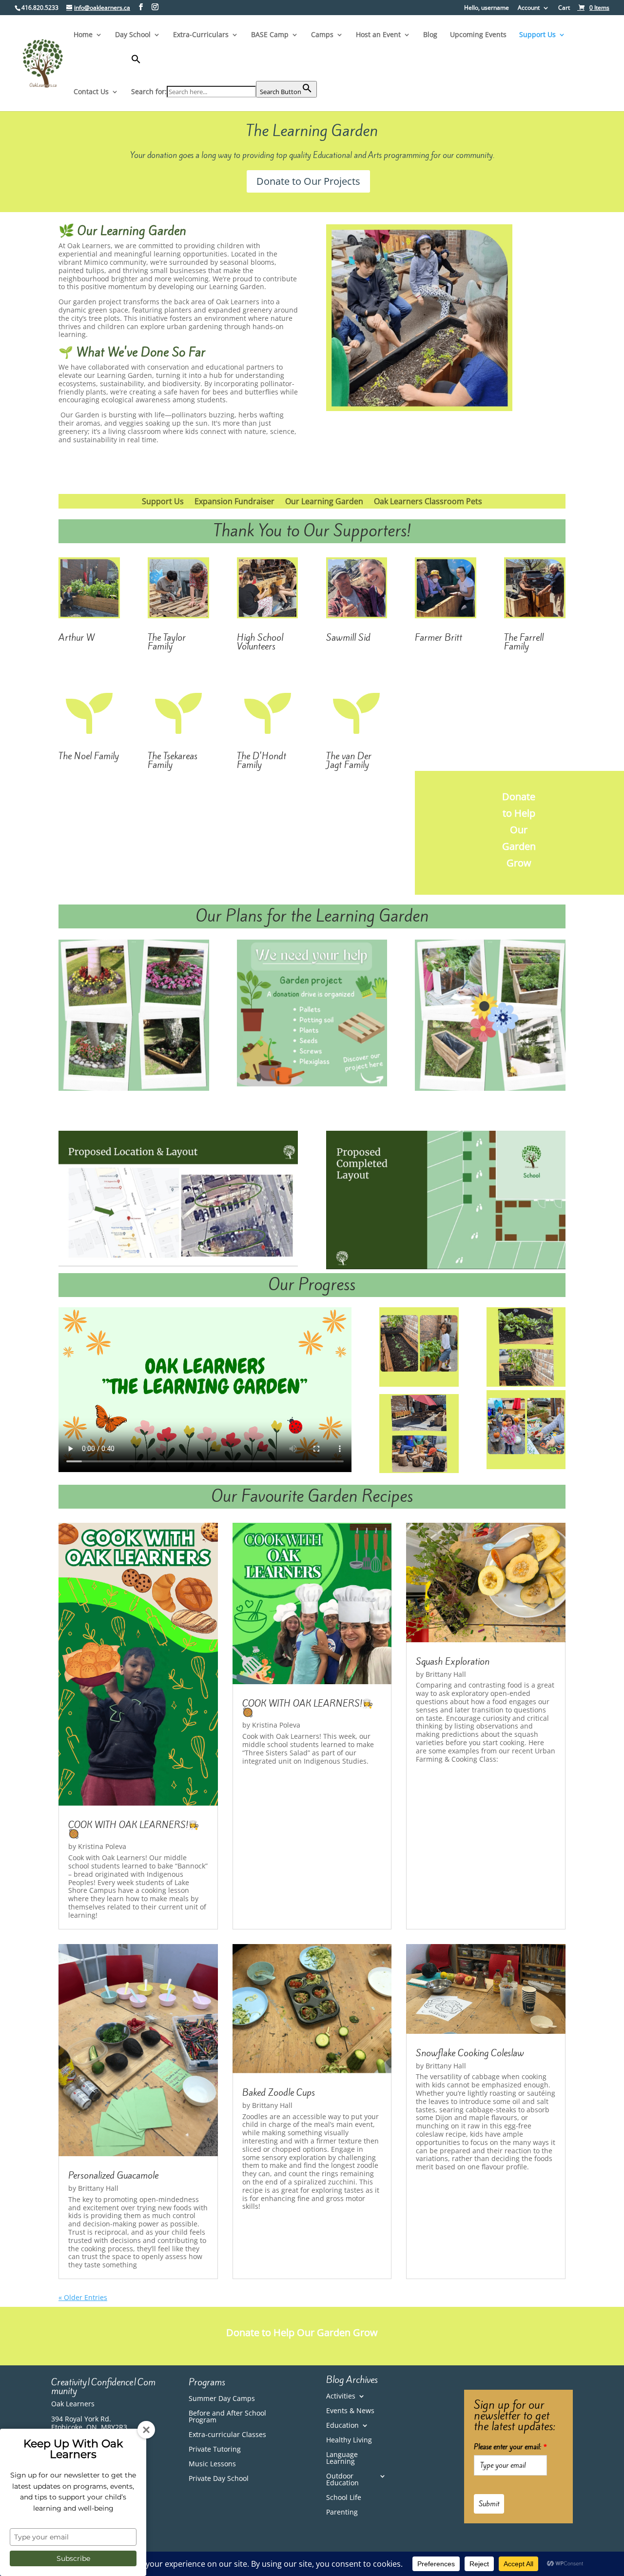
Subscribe (73, 2558)
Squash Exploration (453, 1661)
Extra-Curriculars (201, 35)
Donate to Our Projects (308, 181)
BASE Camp (270, 35)
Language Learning (342, 2458)
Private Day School (219, 2479)
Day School (133, 35)
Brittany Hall (446, 1674)
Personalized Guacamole (113, 2175)
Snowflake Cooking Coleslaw (470, 2053)
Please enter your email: (510, 2447)
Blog (430, 35)
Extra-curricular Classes (227, 2435)
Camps (322, 35)
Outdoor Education (342, 2480)
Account (529, 8)
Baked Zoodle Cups (279, 2092)
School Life (344, 2498)
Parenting (342, 2513)
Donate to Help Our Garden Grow (519, 830)
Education (342, 2426)
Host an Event (378, 35)
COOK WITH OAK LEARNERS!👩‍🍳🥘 (134, 1829)
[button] (224, 68)
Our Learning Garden (324, 502)
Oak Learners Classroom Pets (428, 502)
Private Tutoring (215, 2450)
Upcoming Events (478, 35)
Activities (341, 2397)
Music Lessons (212, 2464)
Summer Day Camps (222, 2399)
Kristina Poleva (102, 1846)
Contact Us (91, 92)
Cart (564, 8)
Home (83, 35)
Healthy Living (349, 2440)
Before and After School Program (227, 2417)
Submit (489, 2504)
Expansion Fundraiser (234, 502)
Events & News (350, 2411)
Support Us (537, 35)
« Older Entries (83, 2297)
